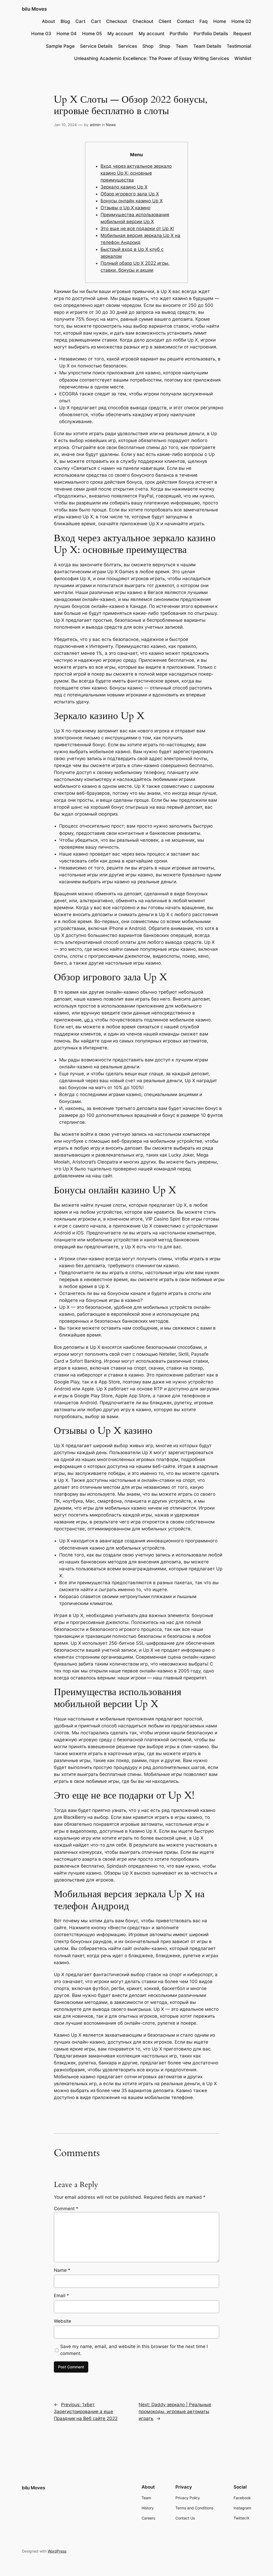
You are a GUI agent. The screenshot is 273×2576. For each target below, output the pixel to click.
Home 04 (67, 34)
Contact (185, 21)
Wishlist (243, 58)
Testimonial (239, 46)
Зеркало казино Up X (124, 187)
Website (63, 2321)
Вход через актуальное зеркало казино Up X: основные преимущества (136, 173)
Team (182, 46)
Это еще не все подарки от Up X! (137, 228)
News (111, 125)
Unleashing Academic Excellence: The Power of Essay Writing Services (152, 58)
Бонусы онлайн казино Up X (132, 201)
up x (89, 1020)
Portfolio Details (211, 34)
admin (95, 125)
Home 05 (92, 34)
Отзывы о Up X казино (125, 208)
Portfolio (179, 34)
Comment (66, 2209)
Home (220, 21)
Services (128, 46)
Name (62, 2270)
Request (242, 34)
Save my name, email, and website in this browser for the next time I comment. (134, 2350)
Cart (80, 21)
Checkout (117, 21)
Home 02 (241, 21)
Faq (204, 21)
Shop (148, 46)
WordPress (57, 2551)
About (48, 21)
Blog (65, 21)
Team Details (207, 46)
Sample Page (60, 46)
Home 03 (41, 34)
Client (165, 21)
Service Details (96, 46)
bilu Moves (34, 9)
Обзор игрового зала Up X (130, 194)
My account (120, 34)
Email (61, 2296)
